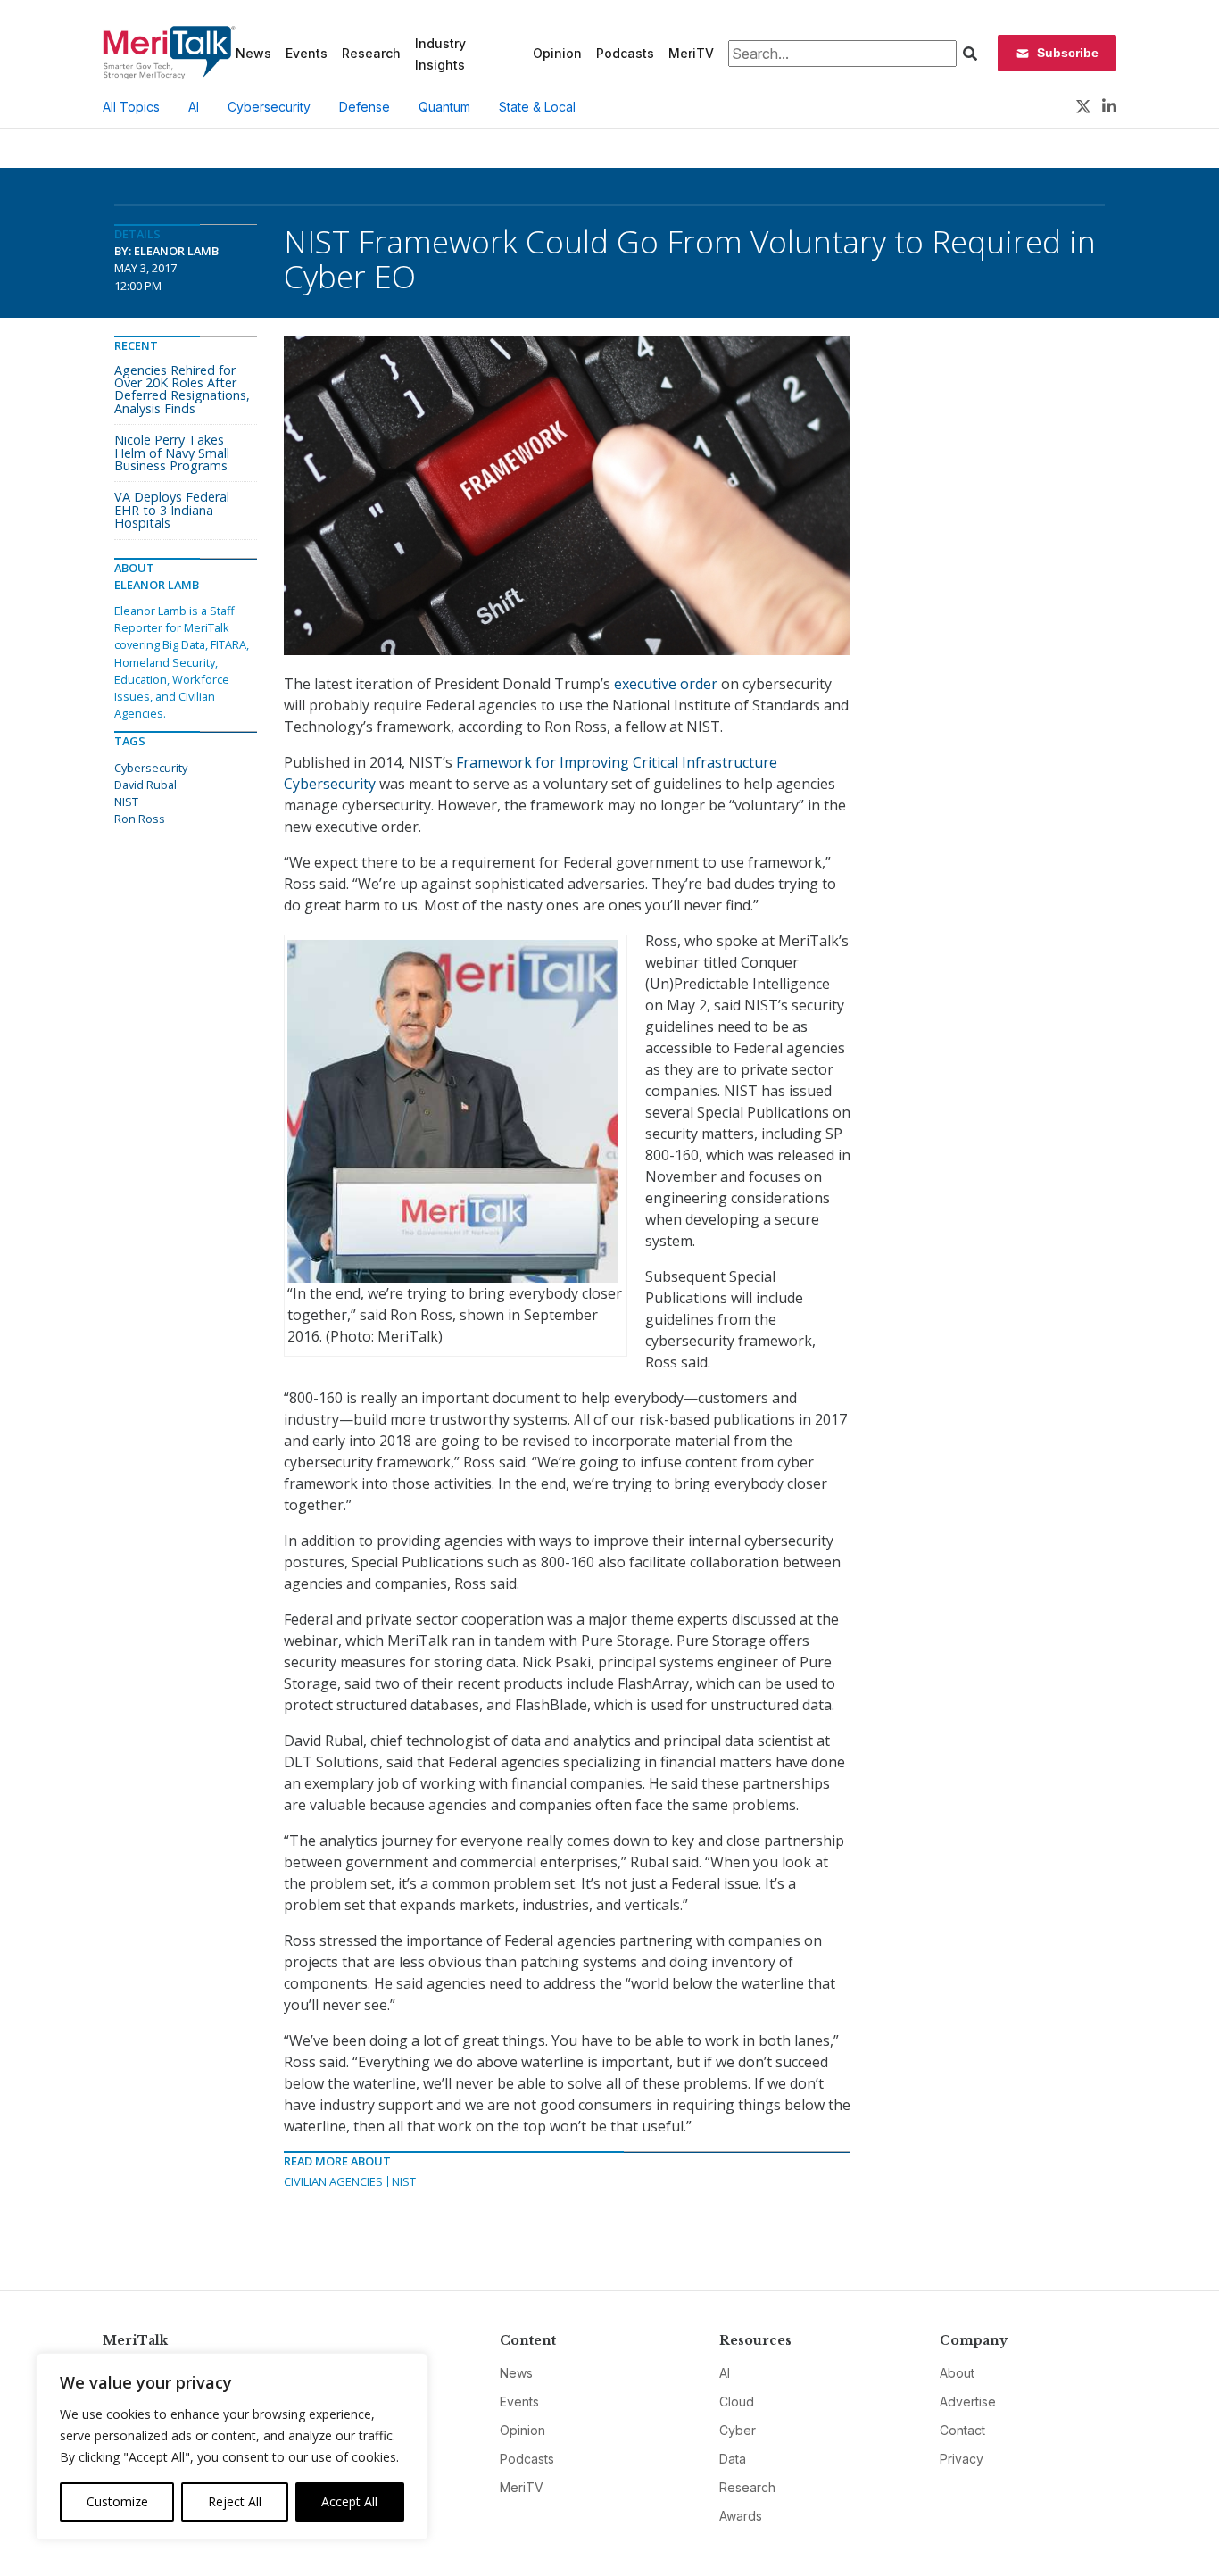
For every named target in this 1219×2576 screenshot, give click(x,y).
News (253, 53)
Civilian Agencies (333, 2181)
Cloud (737, 2401)
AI (194, 107)
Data (733, 2459)
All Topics (131, 107)
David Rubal (145, 785)
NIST (404, 2181)
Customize (117, 2501)
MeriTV (691, 53)
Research (371, 53)
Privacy (962, 2459)
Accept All (349, 2501)
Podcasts (625, 53)
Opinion (557, 53)
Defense (365, 107)
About (957, 2373)
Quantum (444, 107)
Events (307, 53)
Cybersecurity (269, 107)
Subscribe (1068, 53)
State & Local (537, 107)
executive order (666, 684)
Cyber (738, 2430)
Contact (962, 2430)
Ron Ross (140, 819)
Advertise (968, 2401)
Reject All (235, 2501)
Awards (741, 2516)
